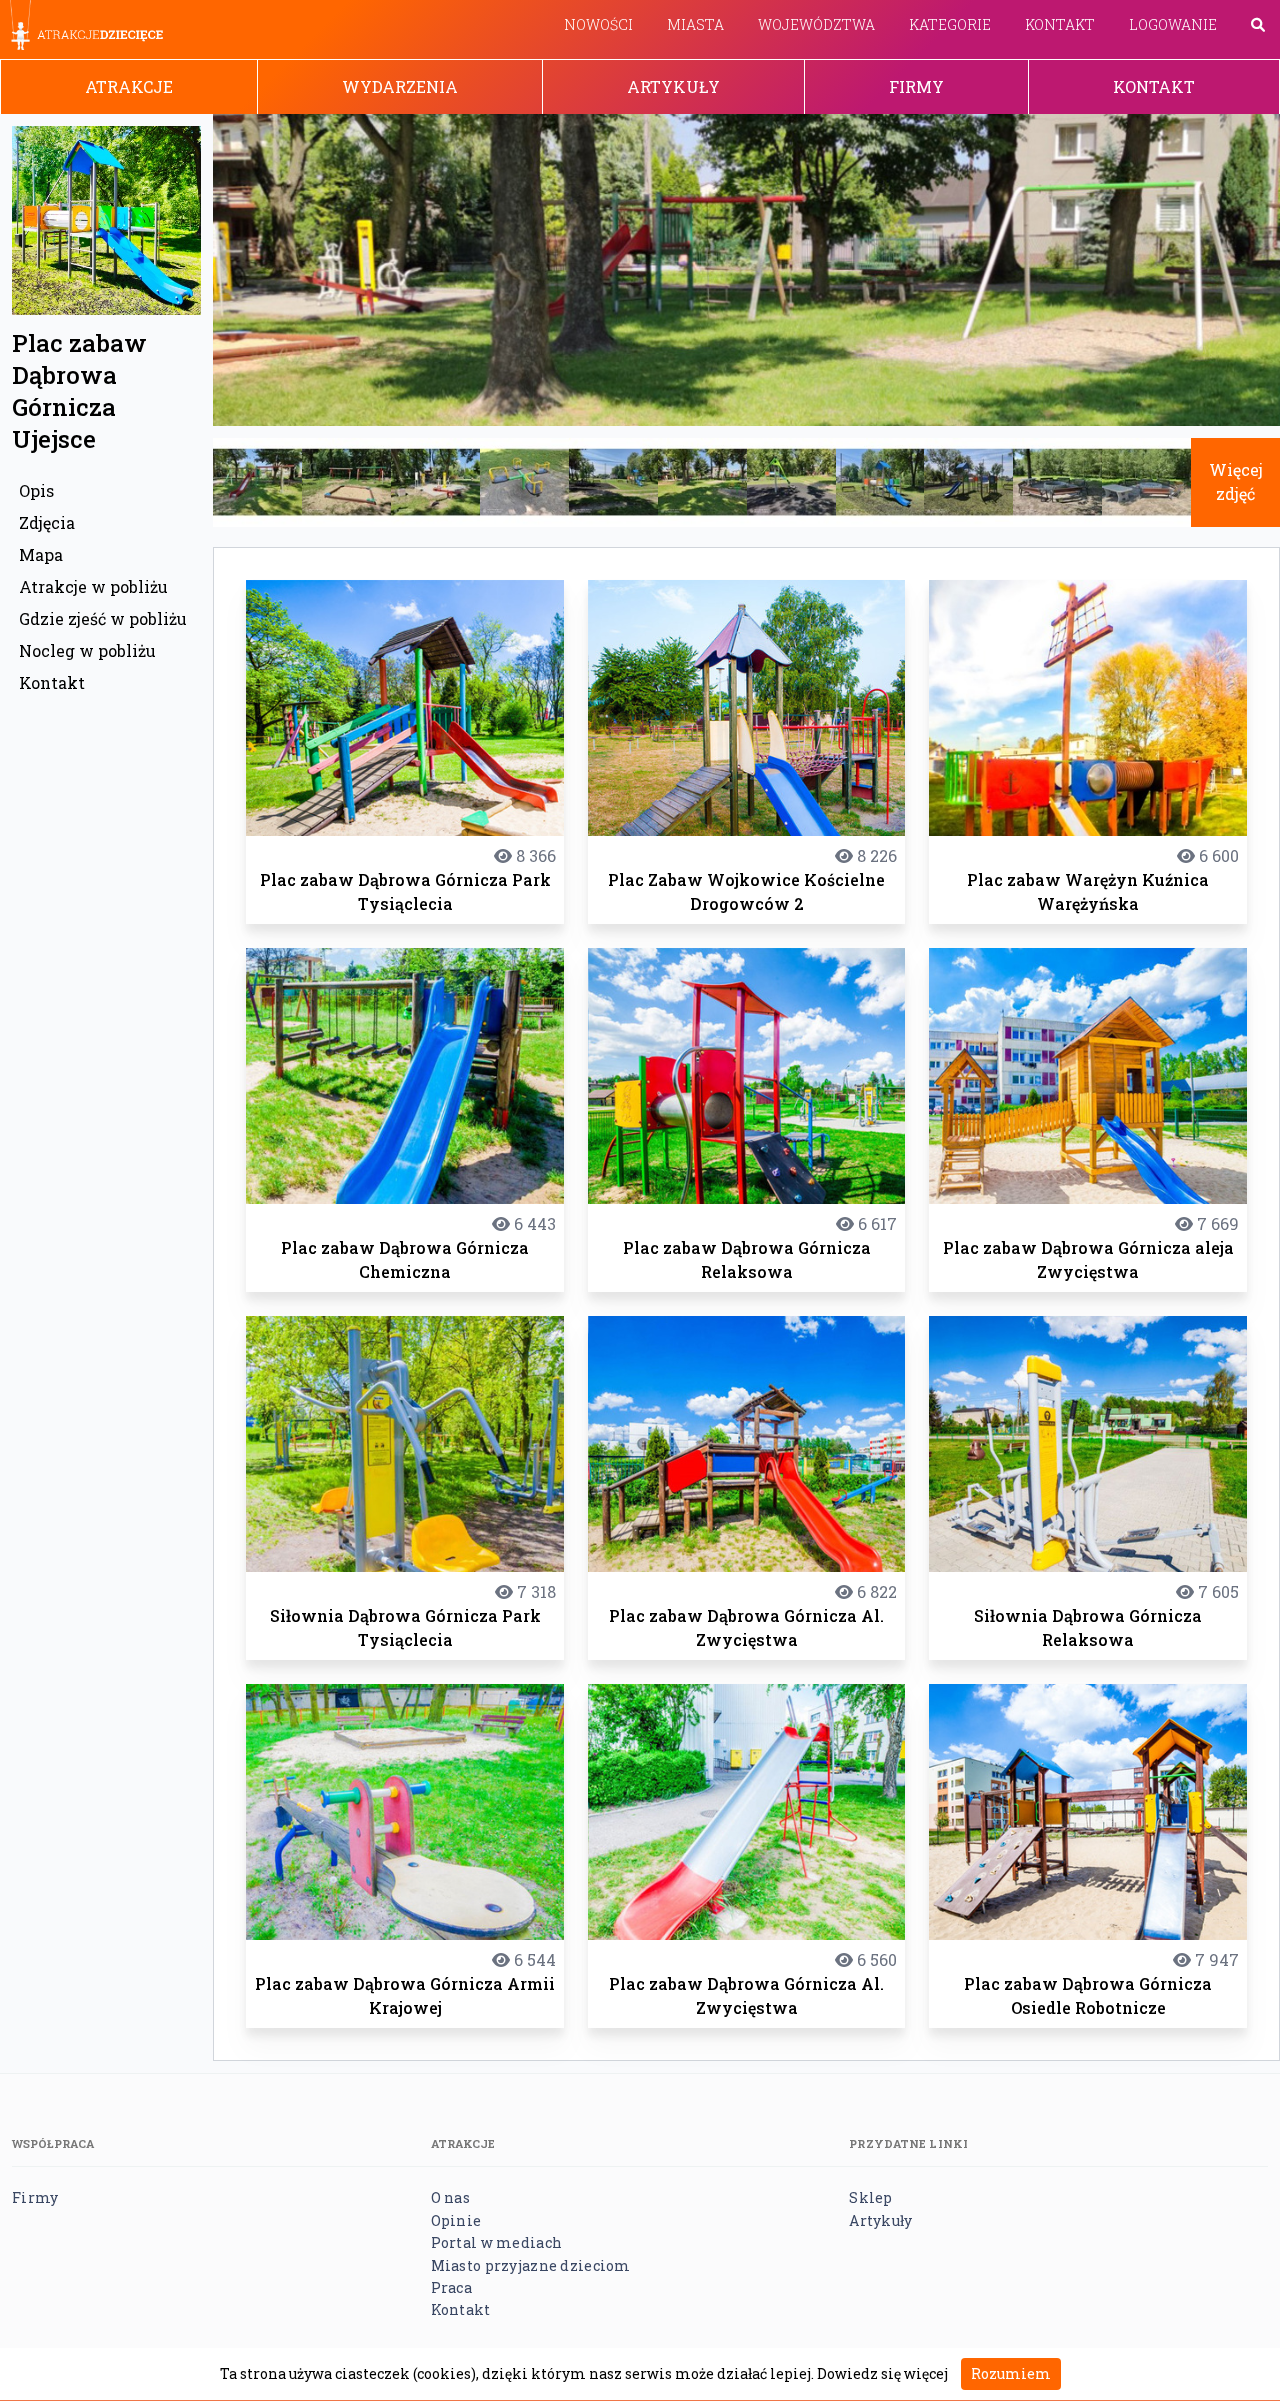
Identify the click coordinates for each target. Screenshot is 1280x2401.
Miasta (695, 24)
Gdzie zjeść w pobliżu (103, 618)
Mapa (41, 554)
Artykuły (673, 86)
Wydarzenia (400, 86)
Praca (451, 2287)
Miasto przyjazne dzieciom (531, 2265)
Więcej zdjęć (1236, 481)
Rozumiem (1011, 2373)
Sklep (870, 2197)
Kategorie (950, 24)
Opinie (456, 2220)
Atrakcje (129, 86)
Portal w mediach (496, 2242)
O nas (450, 2197)
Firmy (916, 86)
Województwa (816, 24)
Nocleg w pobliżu (87, 650)
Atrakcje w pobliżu (93, 586)
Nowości (598, 24)
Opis (36, 490)
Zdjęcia (47, 522)
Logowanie (1173, 24)
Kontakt (1060, 24)
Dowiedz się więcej (882, 2373)
